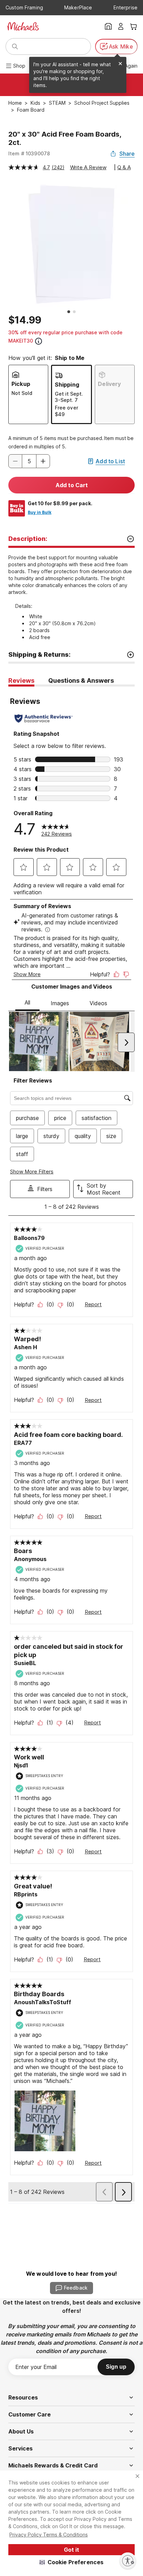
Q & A (124, 167)
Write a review (88, 167)
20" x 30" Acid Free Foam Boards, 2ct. (65, 138)
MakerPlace (78, 7)
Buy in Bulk (40, 512)
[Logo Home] (23, 26)
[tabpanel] (71, 1445)
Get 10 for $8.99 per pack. (60, 503)
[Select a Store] (108, 26)
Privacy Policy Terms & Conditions (49, 2535)
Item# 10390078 (29, 153)
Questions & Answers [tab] (81, 680)
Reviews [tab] (21, 680)
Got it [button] (71, 2550)
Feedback (76, 2288)
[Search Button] (15, 46)
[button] (72, 2562)
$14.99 (25, 320)
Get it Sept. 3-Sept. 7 (69, 397)
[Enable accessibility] (128, 2561)
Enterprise (125, 7)
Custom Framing (24, 7)
